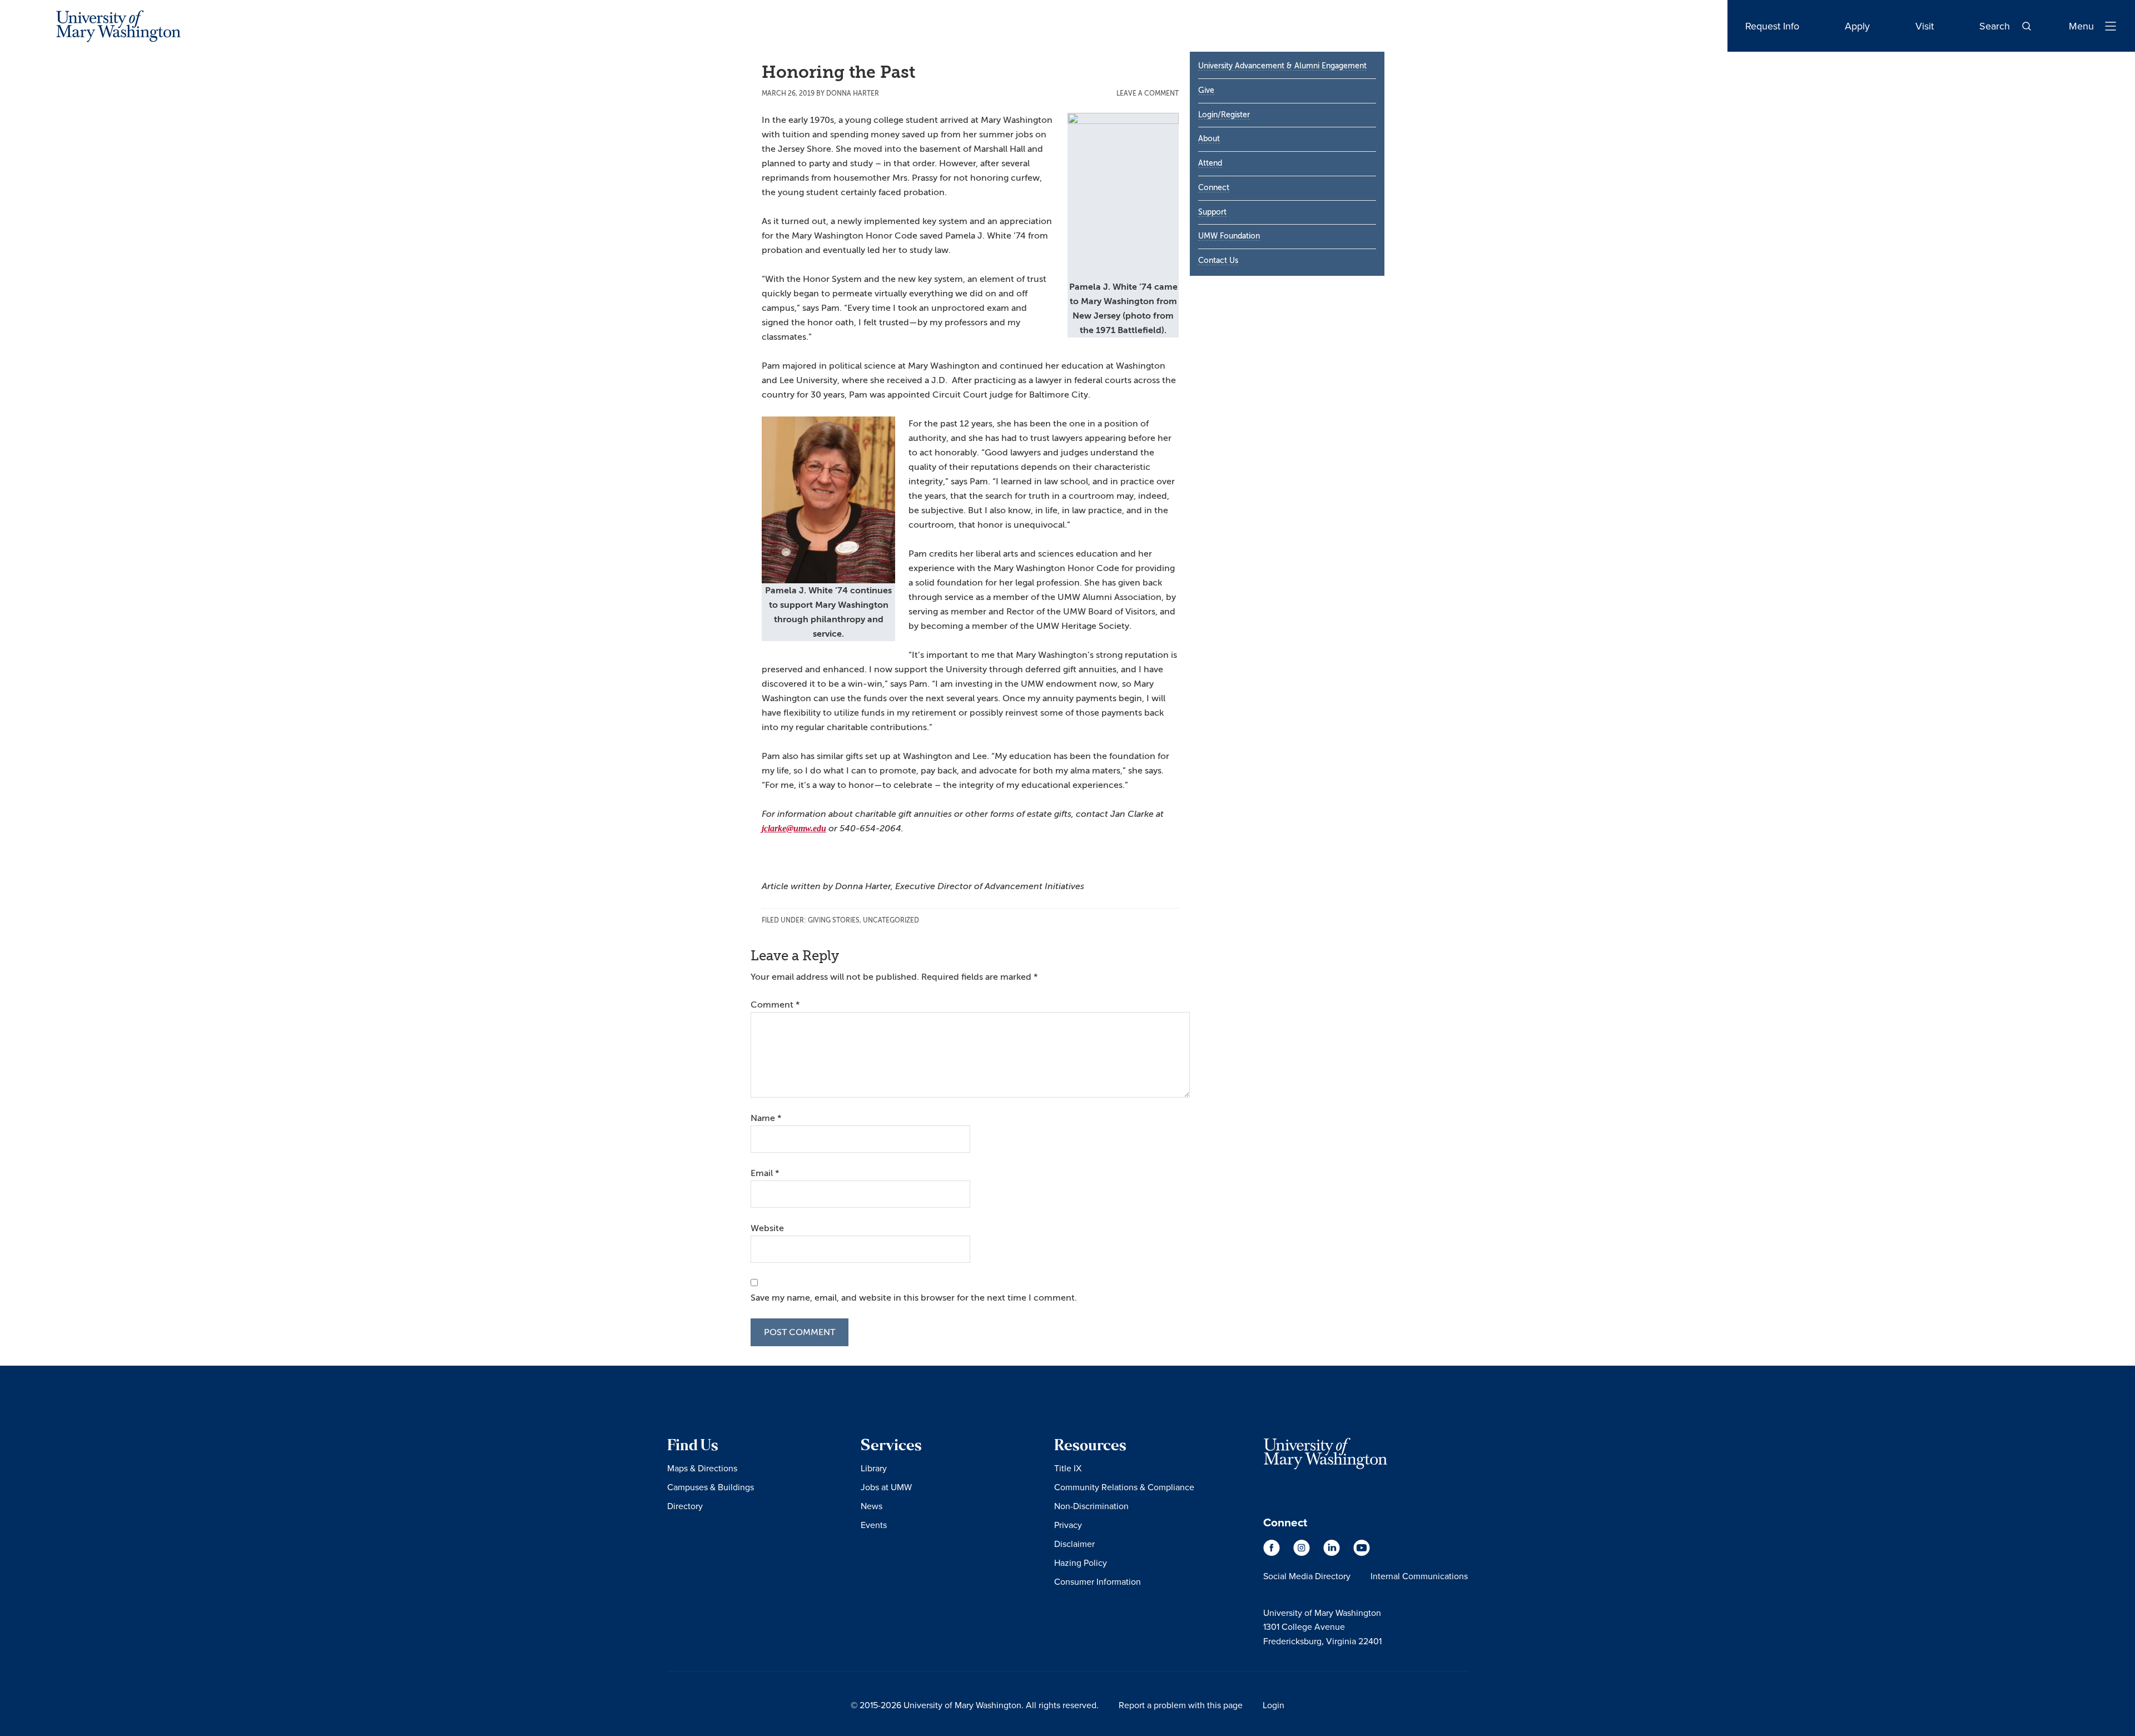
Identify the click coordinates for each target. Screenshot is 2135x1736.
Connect (1214, 188)
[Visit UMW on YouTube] (1362, 1553)
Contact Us (1218, 261)
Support (1212, 212)
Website (767, 1228)
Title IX (1068, 1468)
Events (874, 1525)
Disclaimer (1074, 1544)
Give (1206, 90)
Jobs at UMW (886, 1487)
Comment (775, 1005)
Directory (685, 1506)
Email (765, 1173)
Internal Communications (1419, 1576)
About (1209, 139)
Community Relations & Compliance (1124, 1487)
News (872, 1506)
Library (874, 1468)
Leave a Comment (1148, 93)
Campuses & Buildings (711, 1487)
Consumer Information (1098, 1581)
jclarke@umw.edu (794, 828)
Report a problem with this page (1181, 1705)
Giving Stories (834, 920)
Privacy (1068, 1525)
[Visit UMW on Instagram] (1303, 1553)
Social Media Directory (1307, 1576)
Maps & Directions (702, 1468)
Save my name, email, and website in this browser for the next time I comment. (914, 1298)
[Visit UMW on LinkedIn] (1333, 1553)
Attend (1210, 163)
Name (766, 1118)
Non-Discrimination (1091, 1506)
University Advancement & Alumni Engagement (1282, 66)
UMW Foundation (1229, 236)
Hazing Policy (1081, 1563)
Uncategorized (891, 920)
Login (1273, 1705)
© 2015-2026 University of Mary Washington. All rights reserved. (975, 1705)
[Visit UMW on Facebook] (1273, 1553)
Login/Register (1224, 115)
